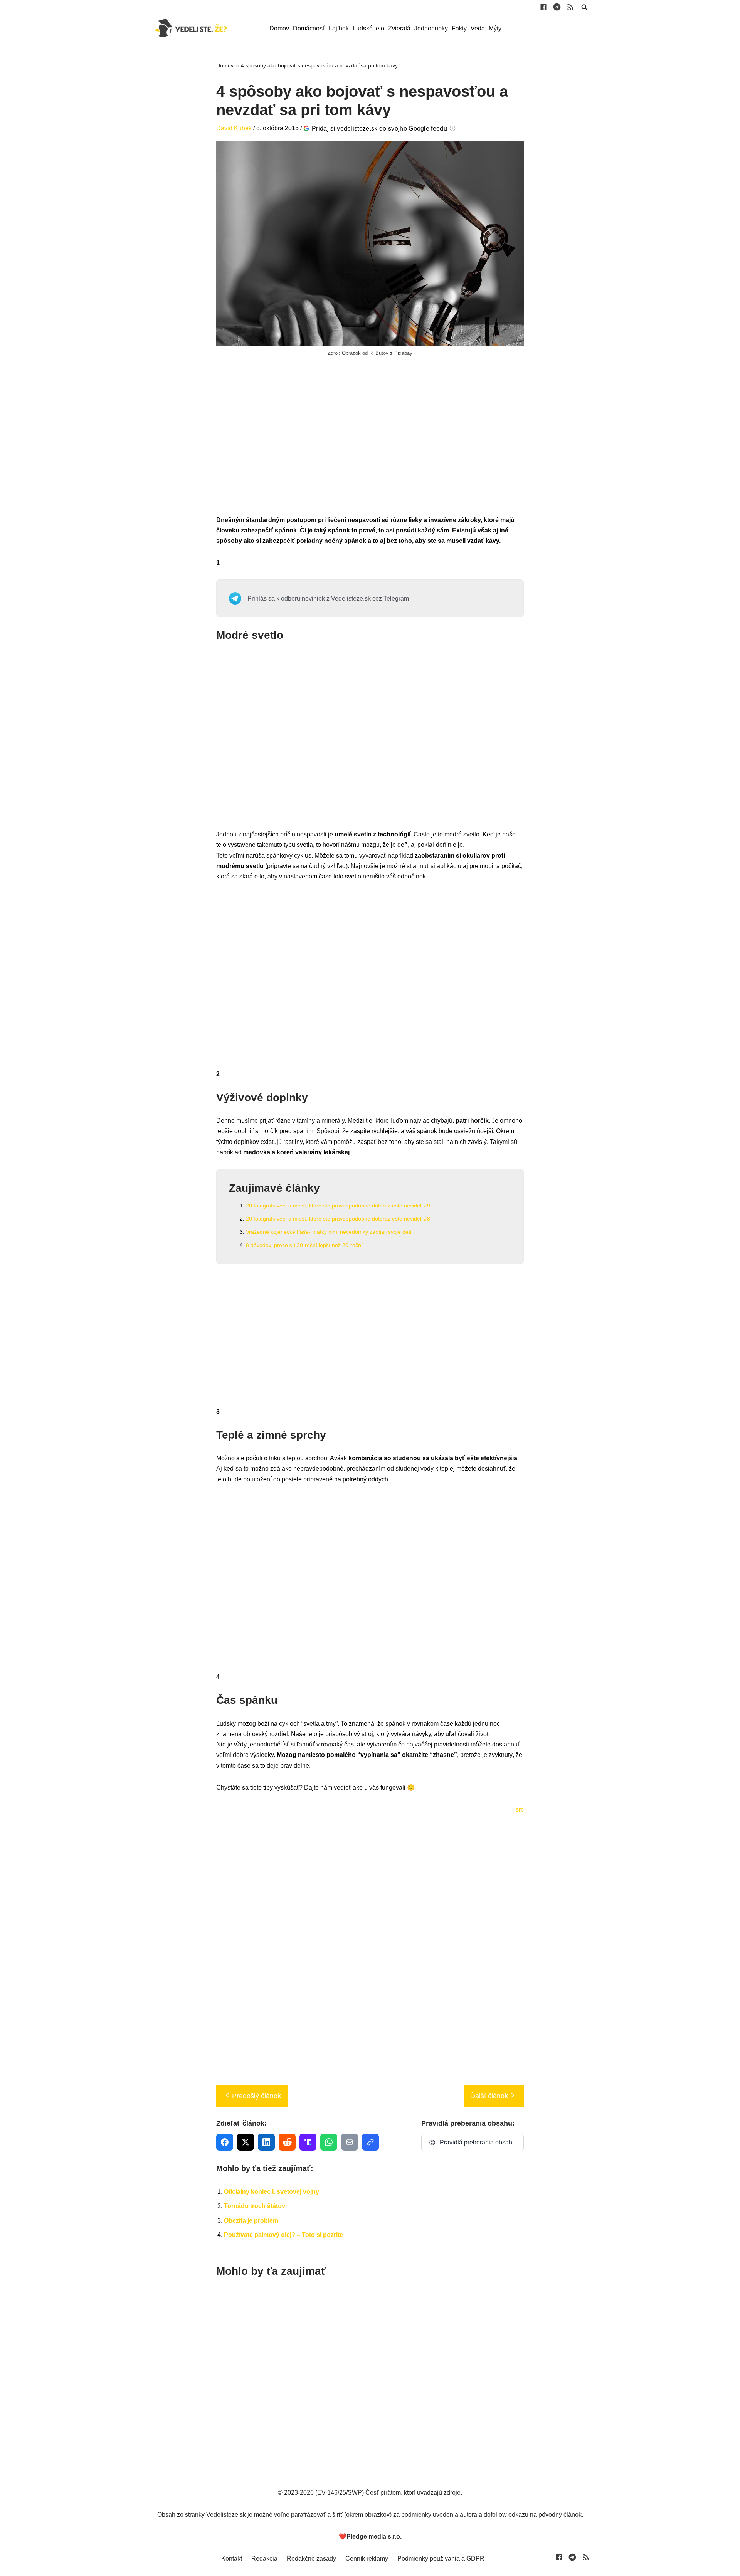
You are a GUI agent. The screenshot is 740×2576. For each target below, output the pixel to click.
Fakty (459, 28)
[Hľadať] (584, 7)
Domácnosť (309, 28)
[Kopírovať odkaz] (370, 2142)
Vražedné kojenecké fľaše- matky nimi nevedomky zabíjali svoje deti (329, 1232)
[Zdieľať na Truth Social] (308, 2142)
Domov (279, 28)
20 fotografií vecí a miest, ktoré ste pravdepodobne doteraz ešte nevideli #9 (338, 1206)
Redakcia (264, 2558)
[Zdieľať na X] (246, 2142)
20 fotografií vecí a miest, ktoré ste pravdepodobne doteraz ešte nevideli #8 (338, 1219)
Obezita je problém (251, 2221)
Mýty (495, 28)
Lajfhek (339, 28)
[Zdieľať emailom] (350, 2142)
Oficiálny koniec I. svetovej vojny (272, 2192)
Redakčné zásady (311, 2558)
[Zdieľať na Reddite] (287, 2142)
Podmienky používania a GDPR (441, 2558)
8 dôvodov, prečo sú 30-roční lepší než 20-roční (304, 1245)
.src (519, 1809)
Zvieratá (399, 28)
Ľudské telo (368, 28)
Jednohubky (431, 28)
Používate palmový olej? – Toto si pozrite (283, 2235)
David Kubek (234, 128)
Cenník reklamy (367, 2558)
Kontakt (232, 2558)
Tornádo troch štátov (255, 2206)
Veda (478, 28)
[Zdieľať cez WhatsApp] (329, 2142)
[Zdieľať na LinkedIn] (266, 2142)
